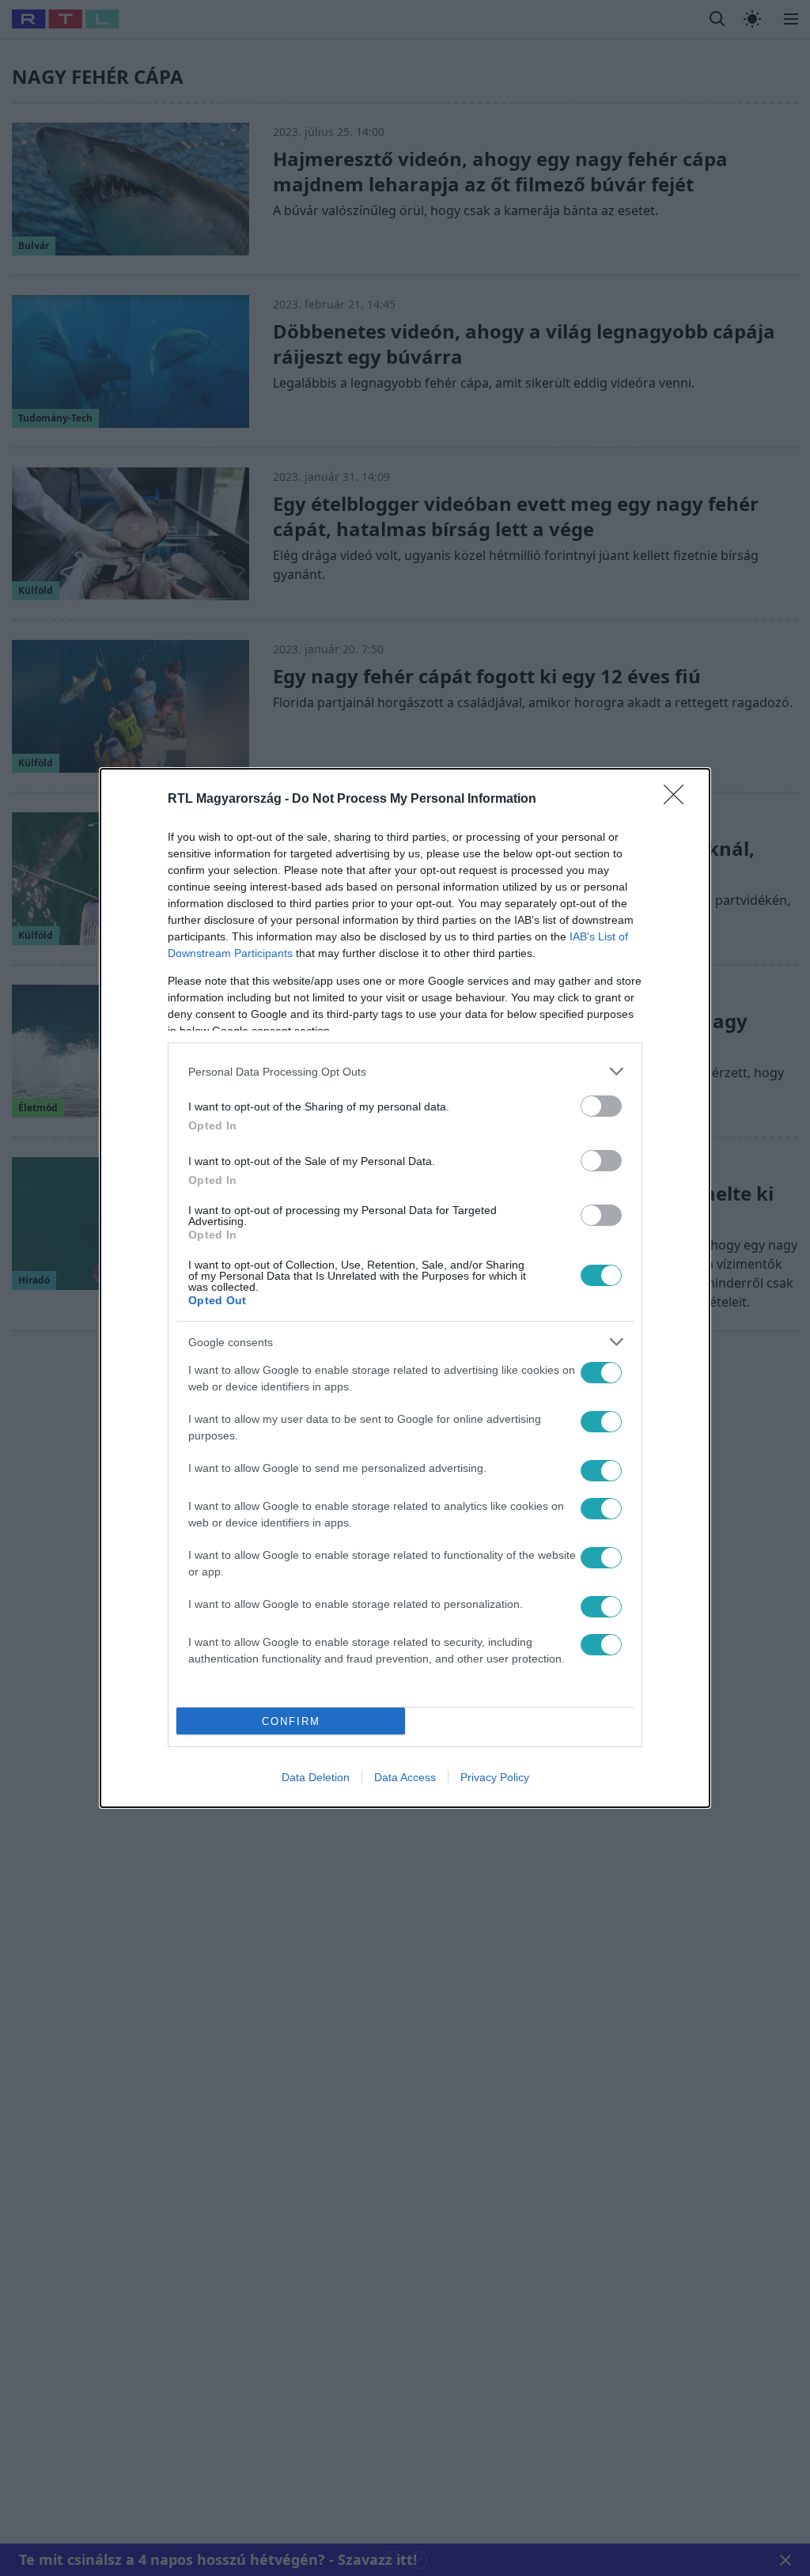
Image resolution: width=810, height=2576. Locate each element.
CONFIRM (291, 1721)
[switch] (601, 1106)
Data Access (405, 1777)
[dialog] (405, 1288)
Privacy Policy (495, 1777)
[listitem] (405, 1071)
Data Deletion (316, 1777)
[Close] (679, 800)
